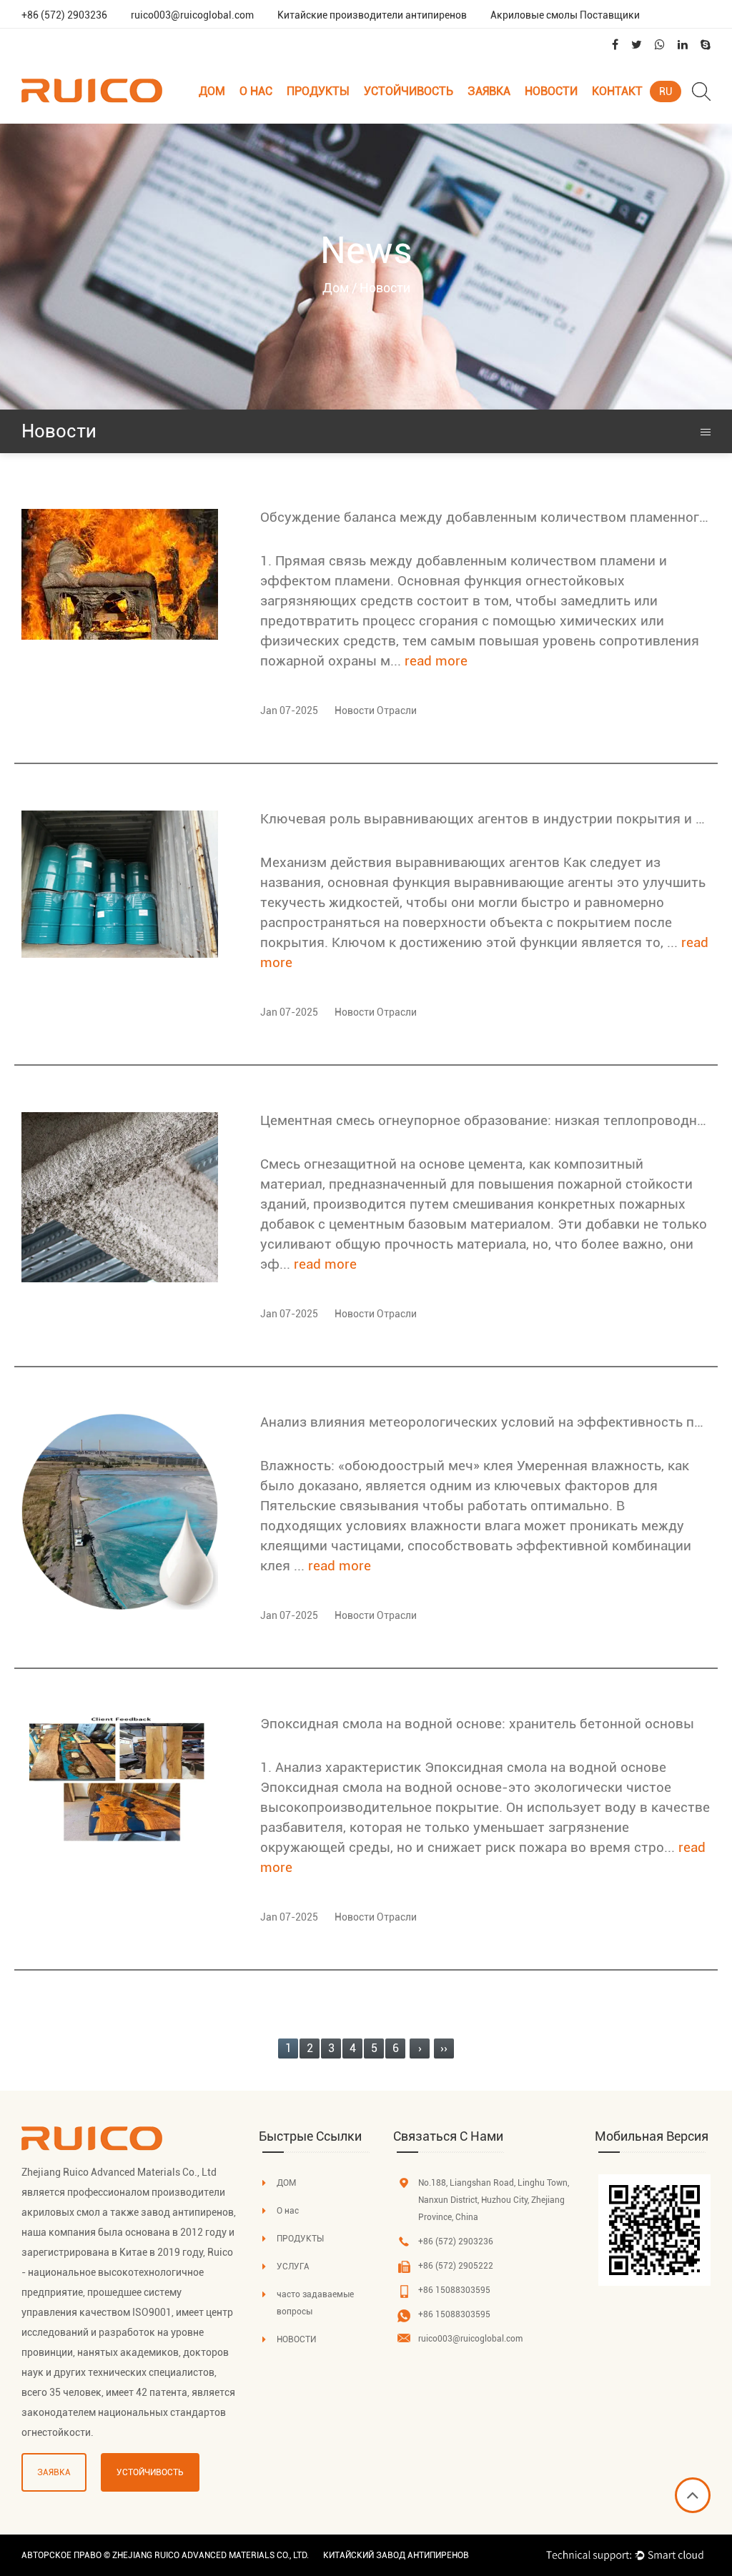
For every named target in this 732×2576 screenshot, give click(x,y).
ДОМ (286, 2183)
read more (436, 661)
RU (666, 91)
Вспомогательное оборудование (340, 118)
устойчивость (150, 2472)
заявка (489, 91)
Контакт (617, 91)
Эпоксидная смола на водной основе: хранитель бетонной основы (477, 1724)
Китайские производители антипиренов (372, 15)
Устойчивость (409, 91)
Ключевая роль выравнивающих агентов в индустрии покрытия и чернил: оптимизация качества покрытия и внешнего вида (485, 819)
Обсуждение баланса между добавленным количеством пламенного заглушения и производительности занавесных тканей (485, 517)
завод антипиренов (187, 2212)
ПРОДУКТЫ (300, 2239)
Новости (551, 91)
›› (444, 2048)
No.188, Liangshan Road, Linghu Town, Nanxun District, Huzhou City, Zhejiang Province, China (494, 2200)
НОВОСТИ (296, 2339)
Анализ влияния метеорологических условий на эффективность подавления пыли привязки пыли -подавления (485, 1422)
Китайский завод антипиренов (396, 2555)
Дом (212, 91)
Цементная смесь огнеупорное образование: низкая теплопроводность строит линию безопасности (485, 1120)
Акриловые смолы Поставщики (565, 15)
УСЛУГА (293, 2267)
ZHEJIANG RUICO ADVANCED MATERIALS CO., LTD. (211, 2555)
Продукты (318, 91)
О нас (256, 91)
